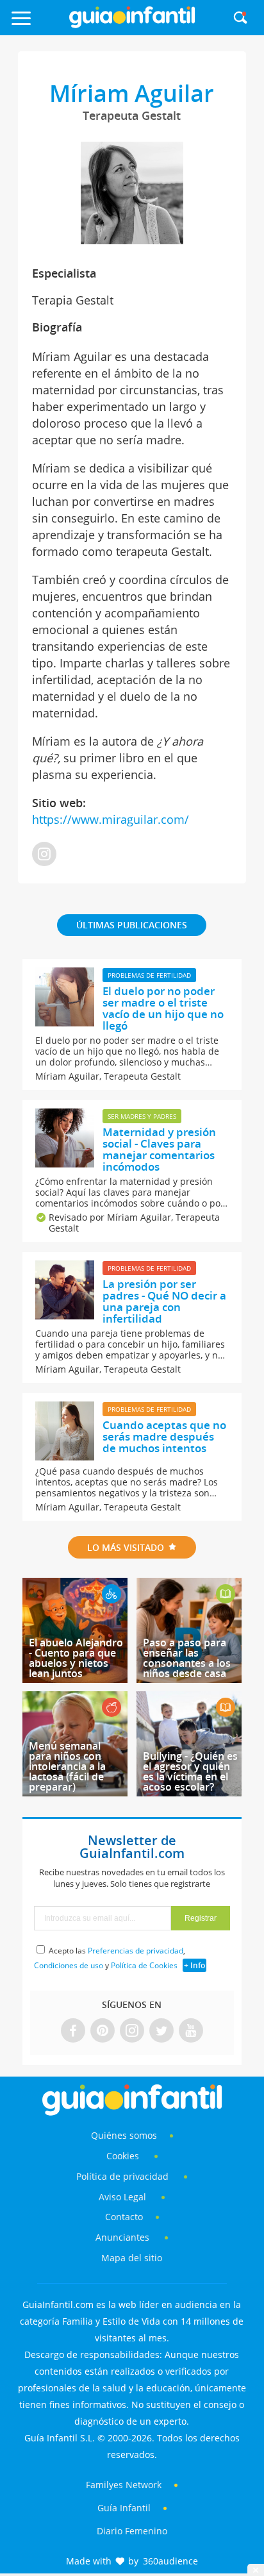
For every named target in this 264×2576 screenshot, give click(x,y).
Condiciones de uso (69, 1965)
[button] (37, 24)
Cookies (124, 2156)
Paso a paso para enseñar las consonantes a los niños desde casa (187, 1658)
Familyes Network (124, 2485)
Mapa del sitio (132, 2258)
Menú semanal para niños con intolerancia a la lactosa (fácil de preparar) (67, 1766)
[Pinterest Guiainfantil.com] (103, 2031)
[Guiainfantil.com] (132, 25)
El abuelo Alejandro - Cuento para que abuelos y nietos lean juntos (76, 1658)
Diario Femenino (132, 2531)
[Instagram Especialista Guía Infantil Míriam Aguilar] (44, 855)
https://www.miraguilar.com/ (111, 819)
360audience (170, 2561)
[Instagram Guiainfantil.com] (132, 2031)
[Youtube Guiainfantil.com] (191, 2031)
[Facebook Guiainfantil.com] (73, 2031)
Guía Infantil (124, 2508)
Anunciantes (122, 2237)
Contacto (124, 2217)
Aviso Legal (122, 2197)
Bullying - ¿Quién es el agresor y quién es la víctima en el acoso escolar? (190, 1771)
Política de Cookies (144, 1965)
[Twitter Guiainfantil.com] (161, 2031)
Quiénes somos (124, 2135)
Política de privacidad (124, 2176)
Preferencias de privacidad (136, 1951)
